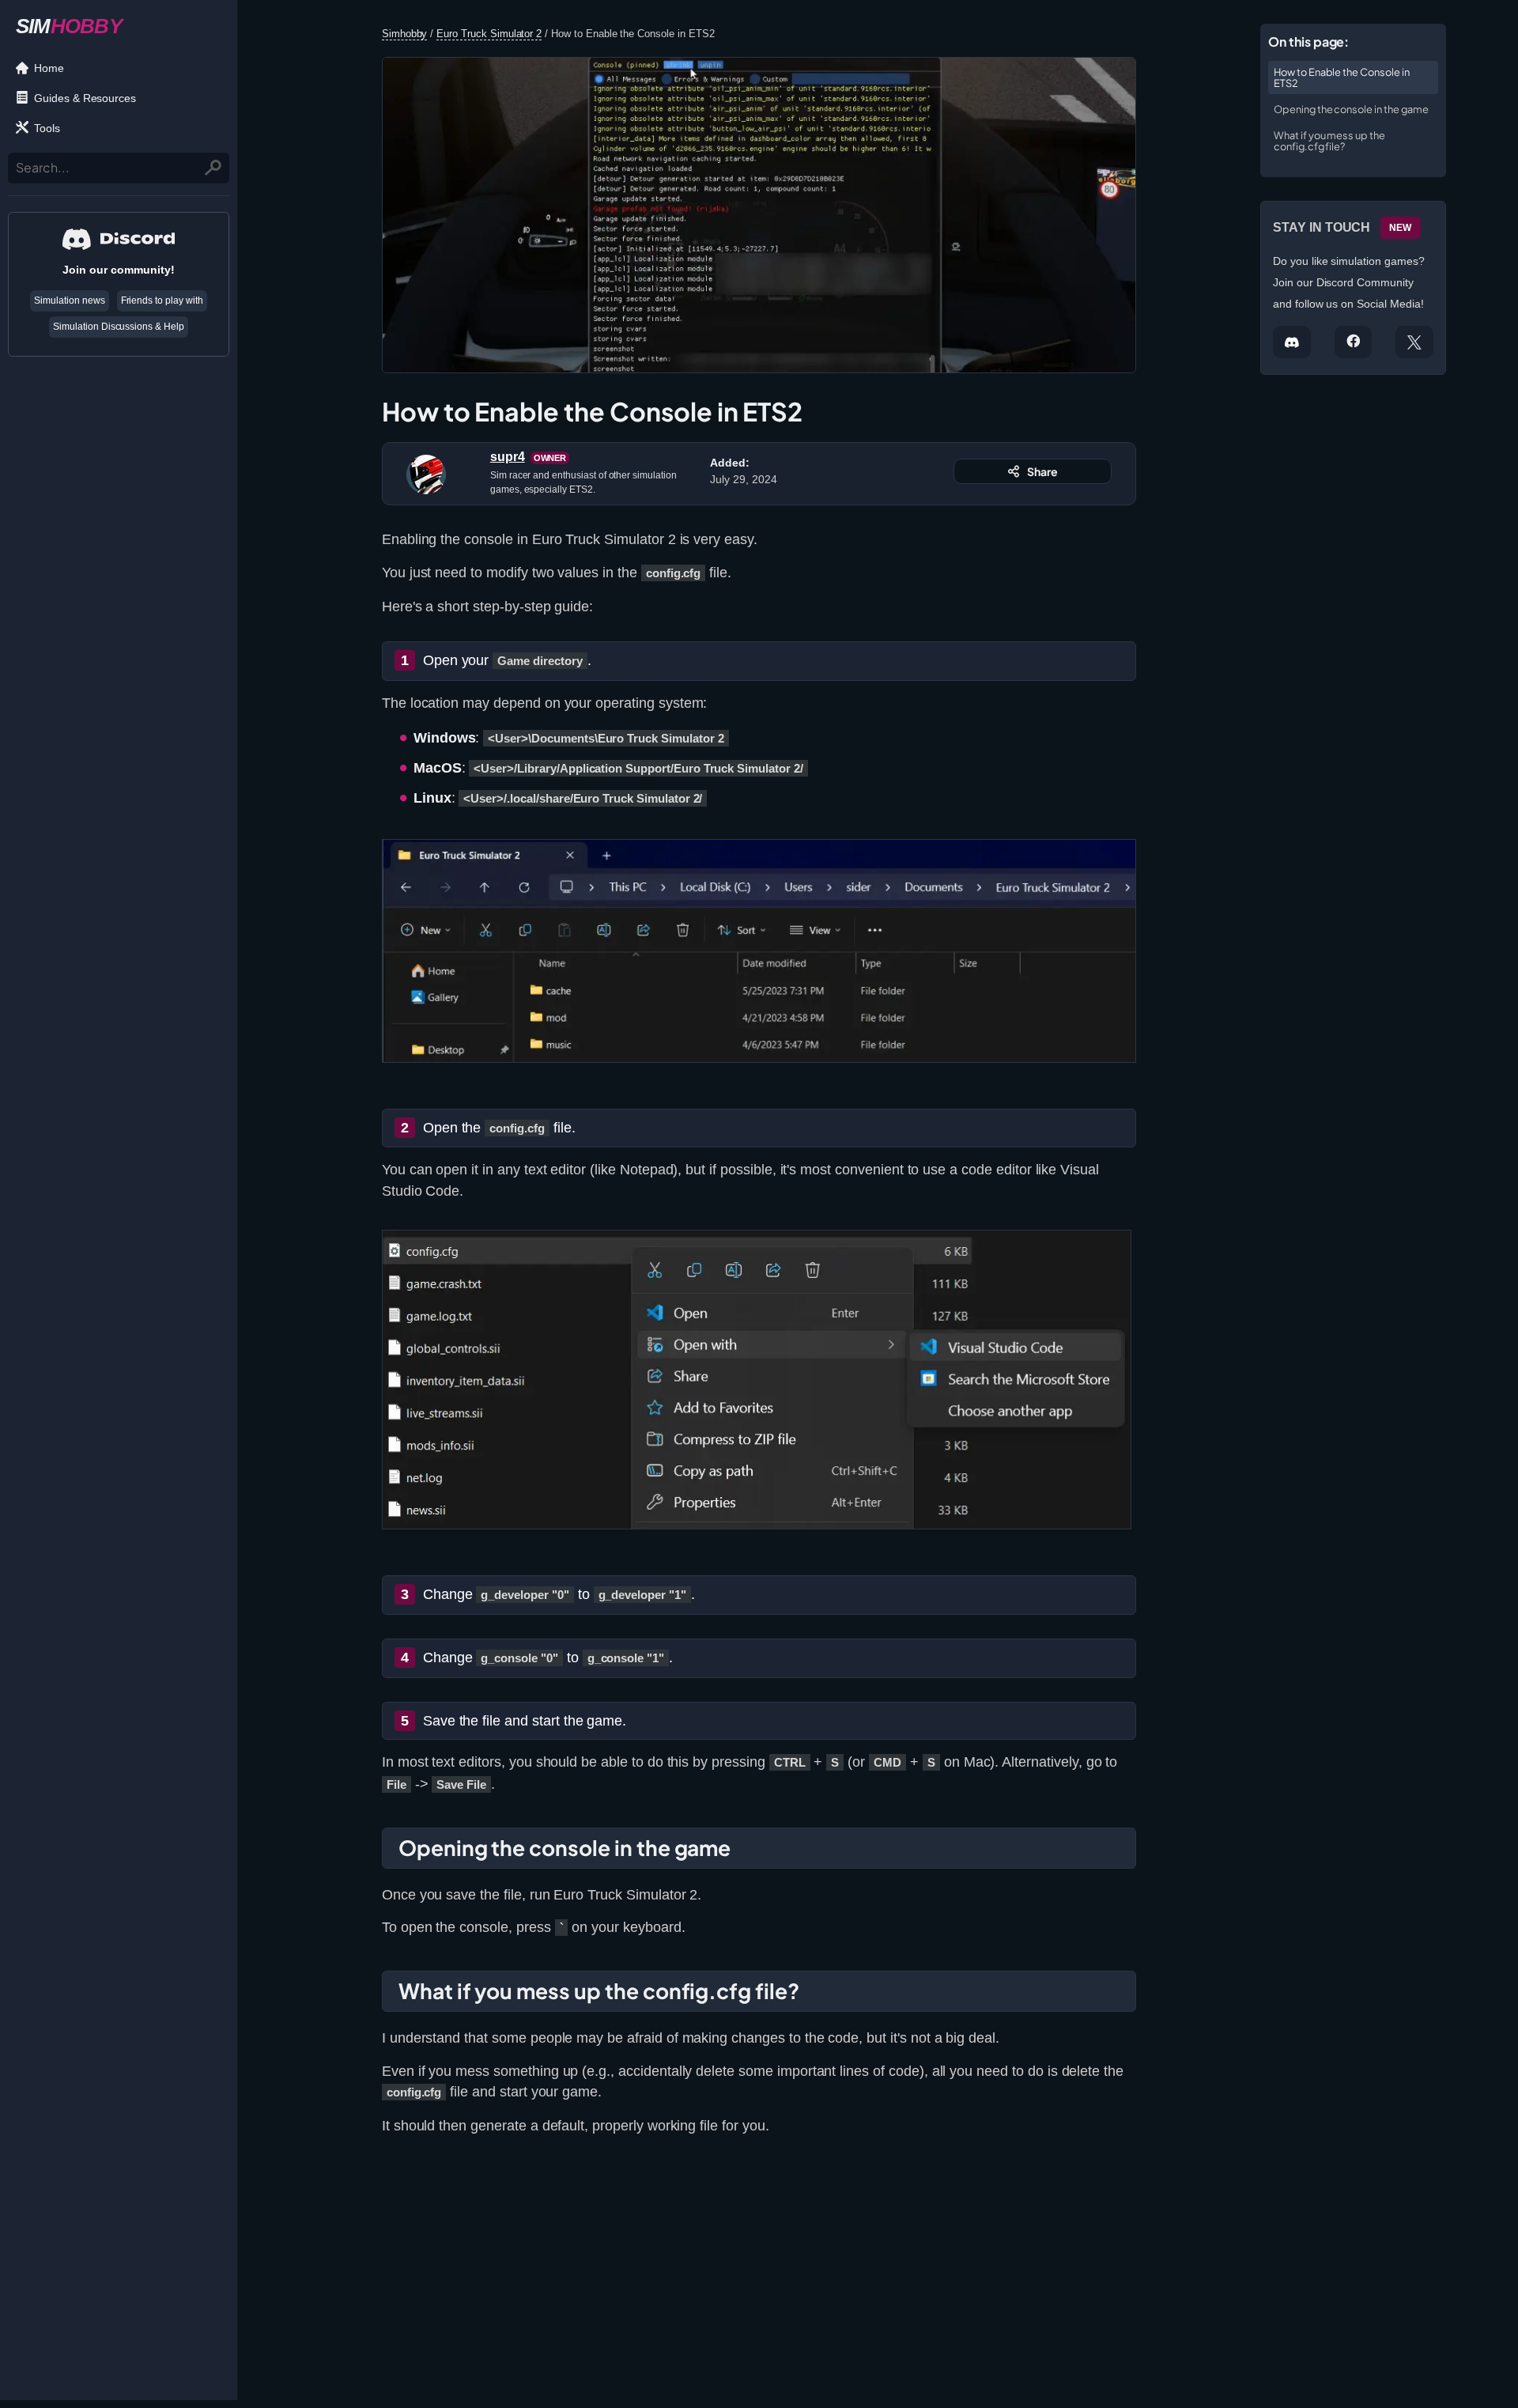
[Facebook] (1354, 342)
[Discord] (1292, 342)
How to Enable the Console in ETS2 (1342, 77)
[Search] (214, 168)
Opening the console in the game (1351, 109)
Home (49, 68)
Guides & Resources (85, 98)
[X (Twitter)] (1414, 342)
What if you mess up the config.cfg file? (1329, 141)
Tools (47, 128)
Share (1042, 471)
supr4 (508, 457)
